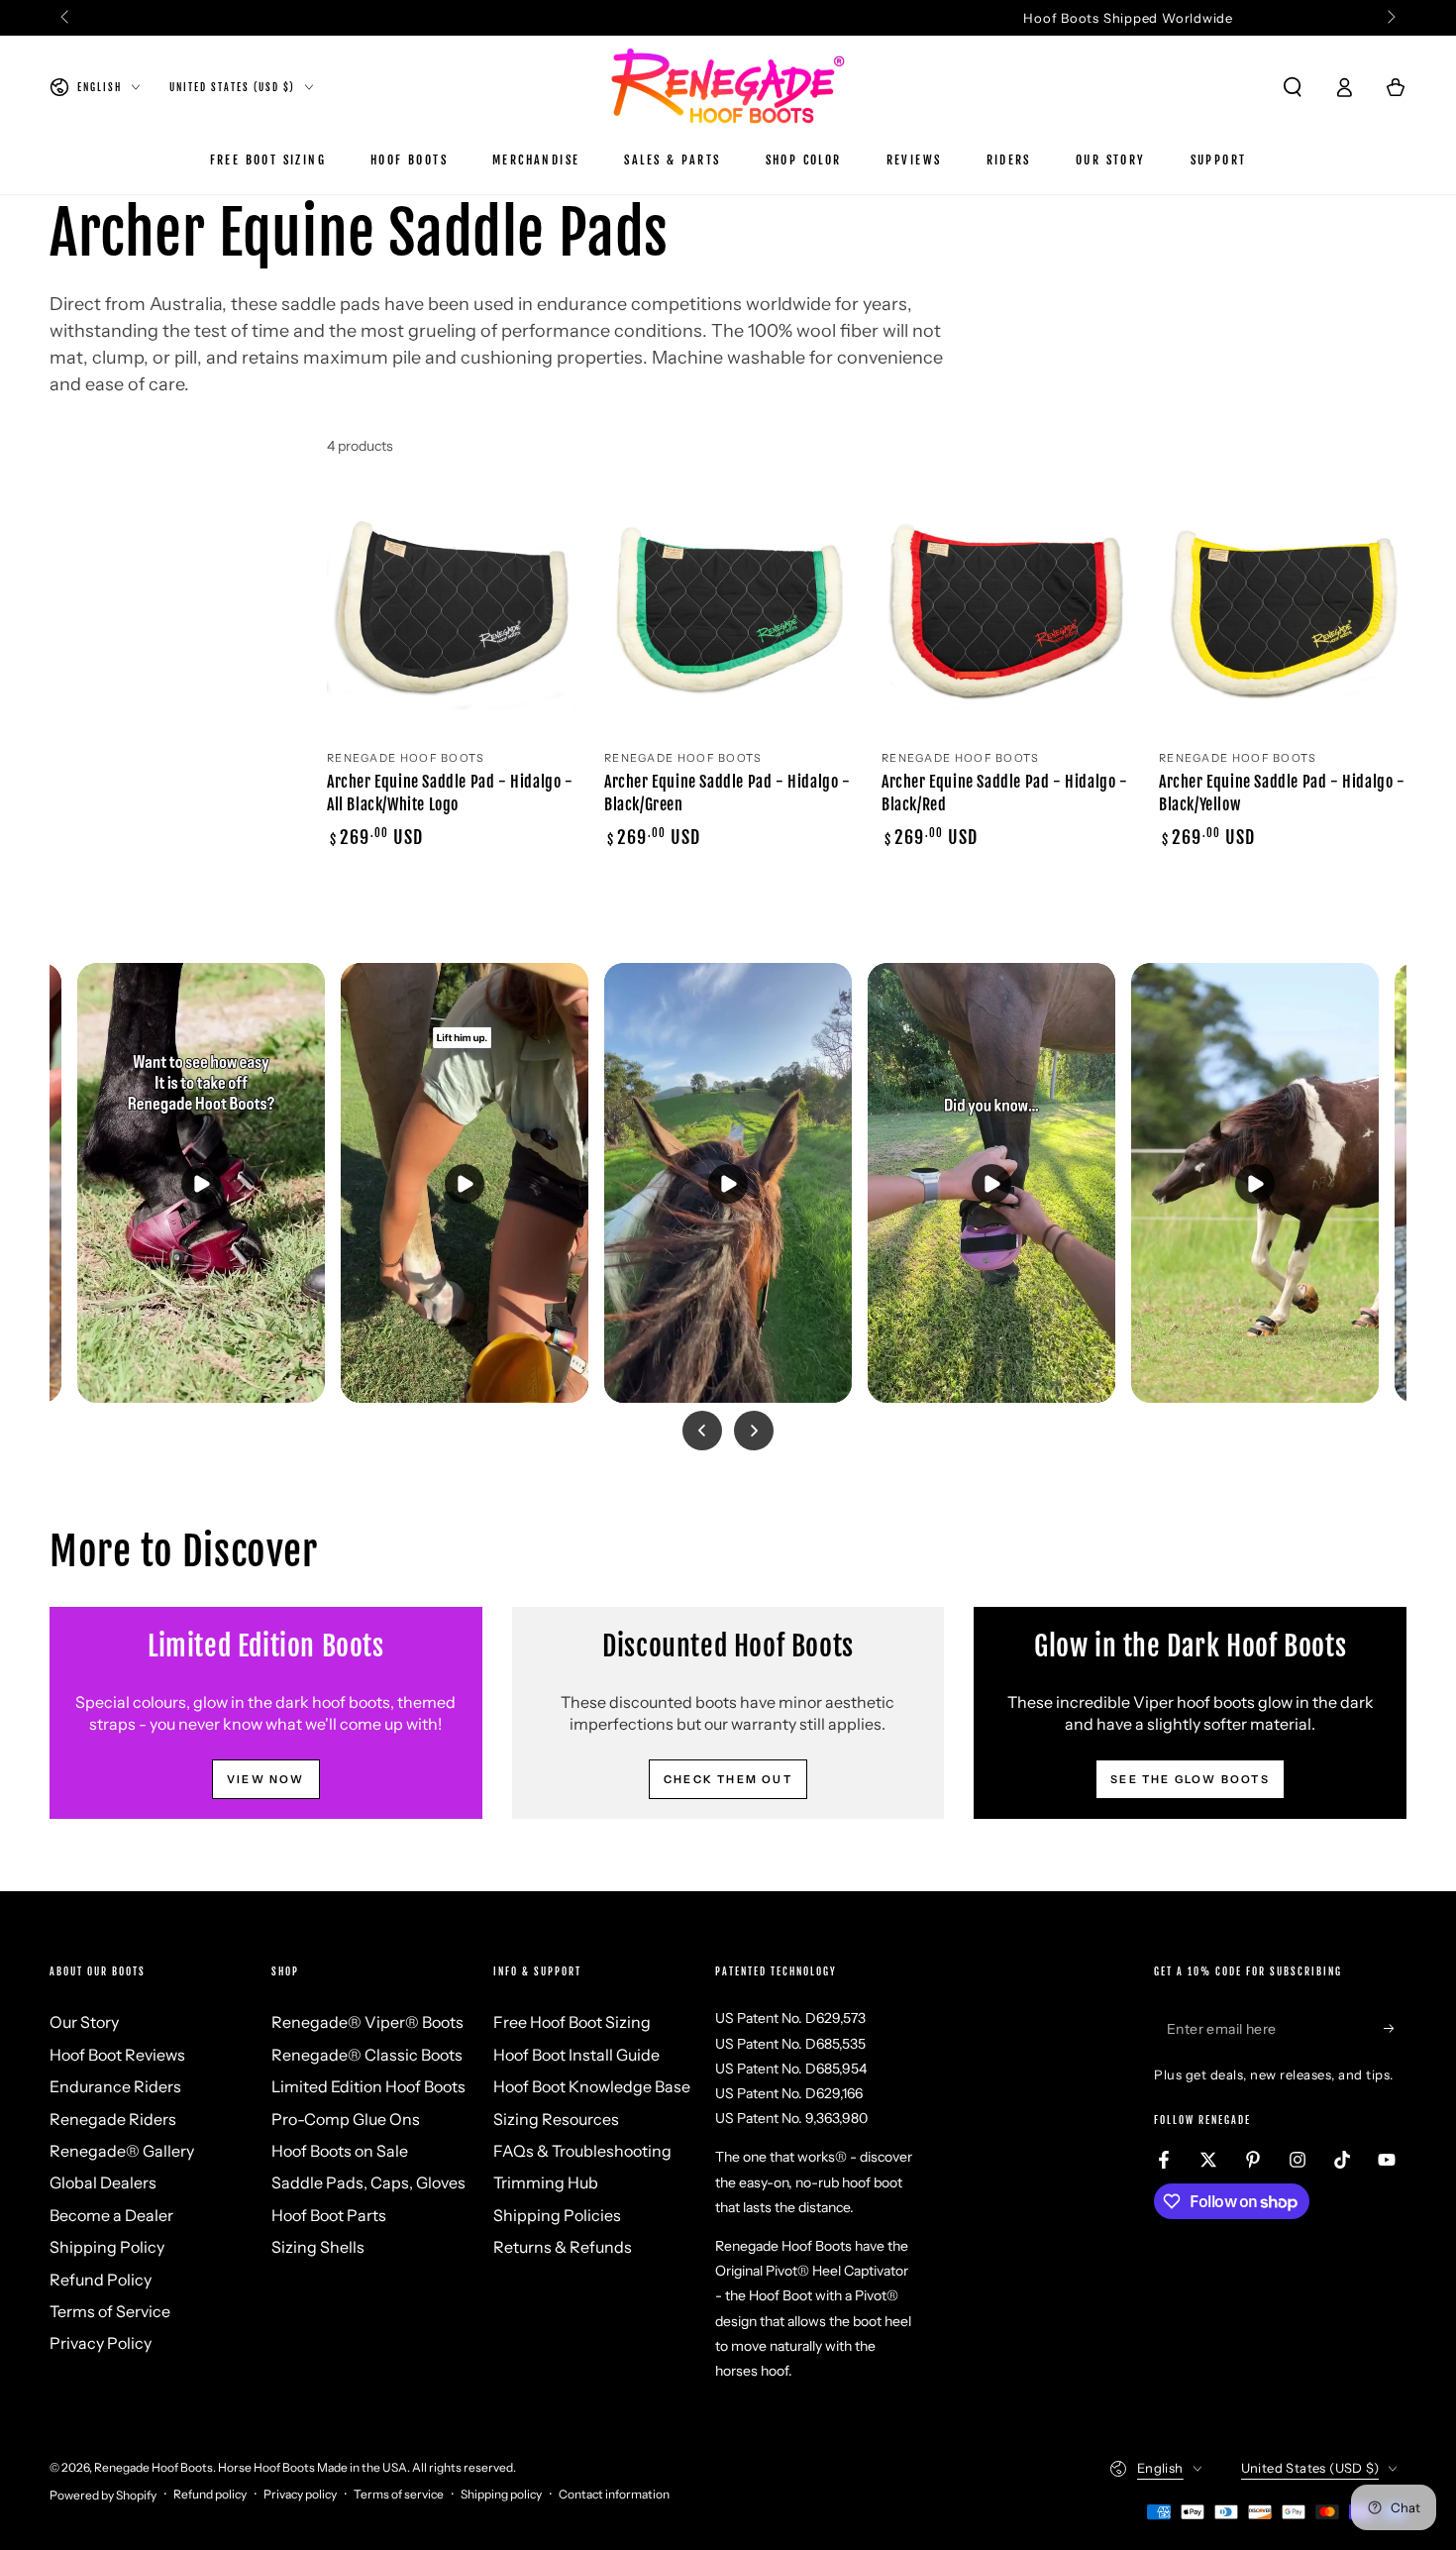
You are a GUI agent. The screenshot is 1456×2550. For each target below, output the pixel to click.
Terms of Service (110, 2311)
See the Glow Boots (1190, 1779)
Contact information (614, 2494)
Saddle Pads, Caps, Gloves (368, 2182)
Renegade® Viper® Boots (367, 2022)
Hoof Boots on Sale (340, 2151)
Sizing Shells (318, 2247)
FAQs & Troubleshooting (582, 2151)
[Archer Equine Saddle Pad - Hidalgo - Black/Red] (1005, 612)
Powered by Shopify (103, 2495)
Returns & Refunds (563, 2247)
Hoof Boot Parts (329, 2215)
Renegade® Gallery (122, 2151)
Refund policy (210, 2494)
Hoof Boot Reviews (117, 2055)
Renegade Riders (113, 2119)
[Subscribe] (1395, 2028)
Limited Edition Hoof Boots (368, 2086)
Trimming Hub (546, 2182)
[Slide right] (1390, 18)
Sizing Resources (556, 2119)
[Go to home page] (728, 87)
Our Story (84, 2022)
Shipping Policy (107, 2247)
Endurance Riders (115, 2086)
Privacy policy (300, 2494)
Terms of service (399, 2494)
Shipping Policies (557, 2215)
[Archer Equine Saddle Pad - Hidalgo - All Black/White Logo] (451, 612)
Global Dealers (103, 2182)
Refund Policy (101, 2280)
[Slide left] (66, 18)
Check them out (728, 1779)
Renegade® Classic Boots (367, 2055)
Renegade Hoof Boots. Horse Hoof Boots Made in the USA (251, 2467)
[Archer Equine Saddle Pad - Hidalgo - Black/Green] (728, 612)
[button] (1293, 87)
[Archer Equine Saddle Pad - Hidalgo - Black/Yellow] (1283, 612)
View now (266, 1779)
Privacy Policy (101, 2343)
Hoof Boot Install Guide (576, 2055)
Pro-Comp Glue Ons (346, 2119)
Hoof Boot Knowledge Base (592, 2086)
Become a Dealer (111, 2215)
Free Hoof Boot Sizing (572, 2022)
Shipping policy (501, 2494)
